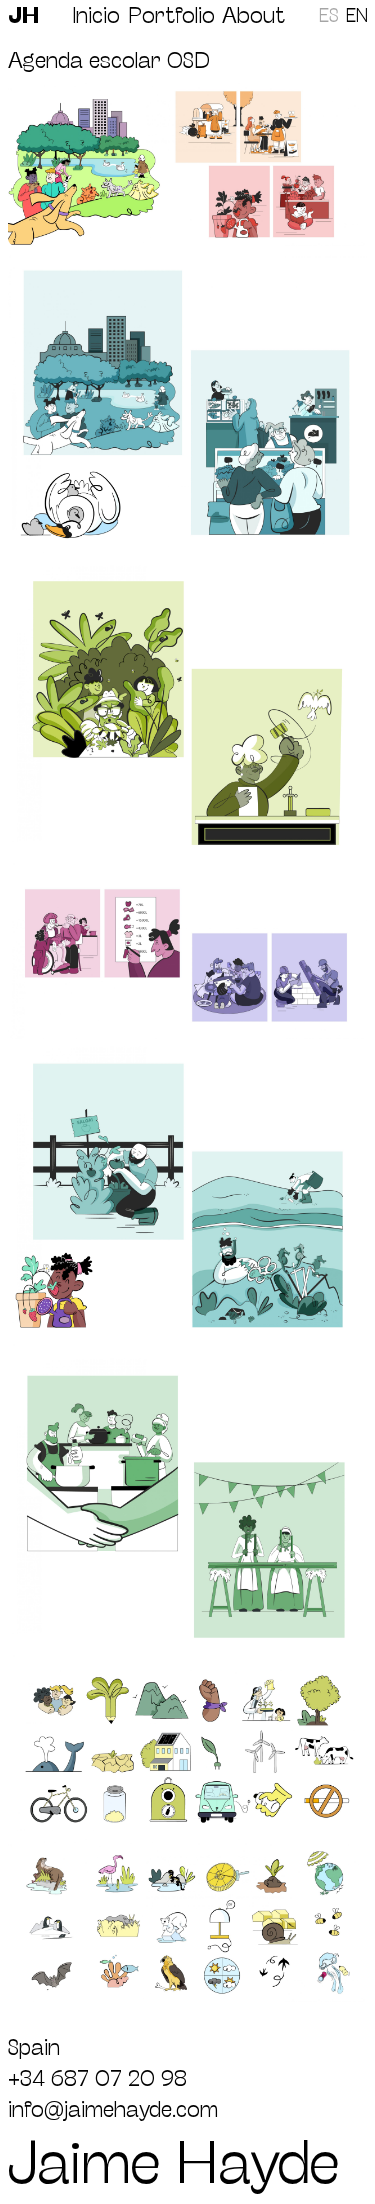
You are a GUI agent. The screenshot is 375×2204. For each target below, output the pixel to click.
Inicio (96, 14)
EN (357, 15)
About (253, 14)
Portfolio (171, 14)
